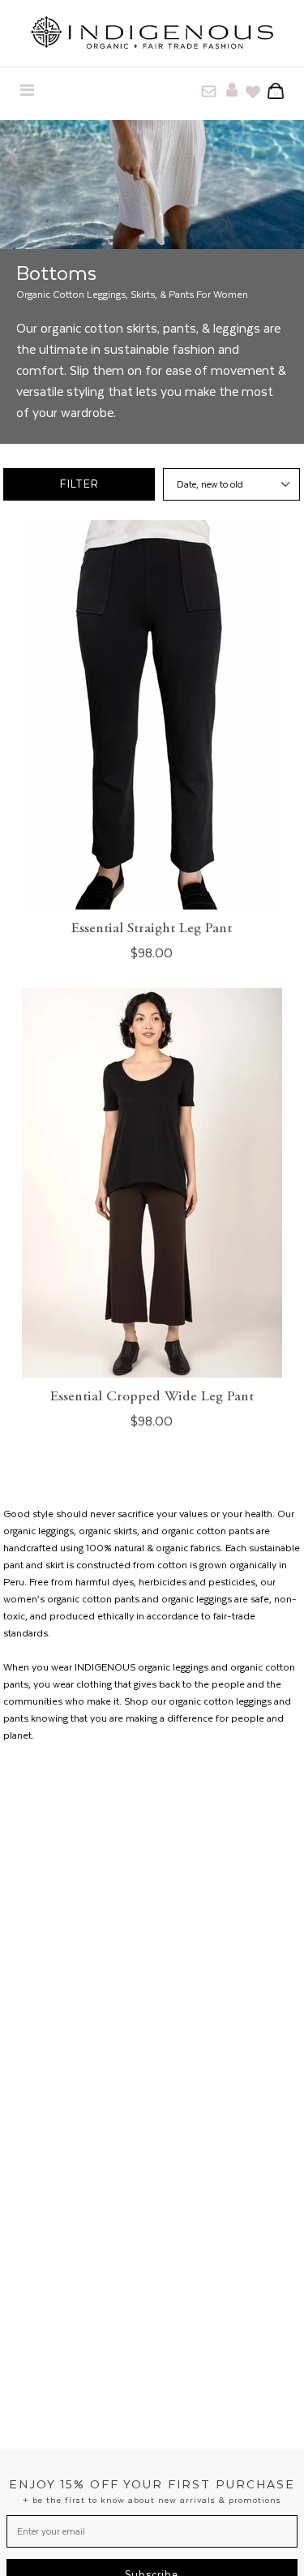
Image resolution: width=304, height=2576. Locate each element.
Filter (79, 484)
